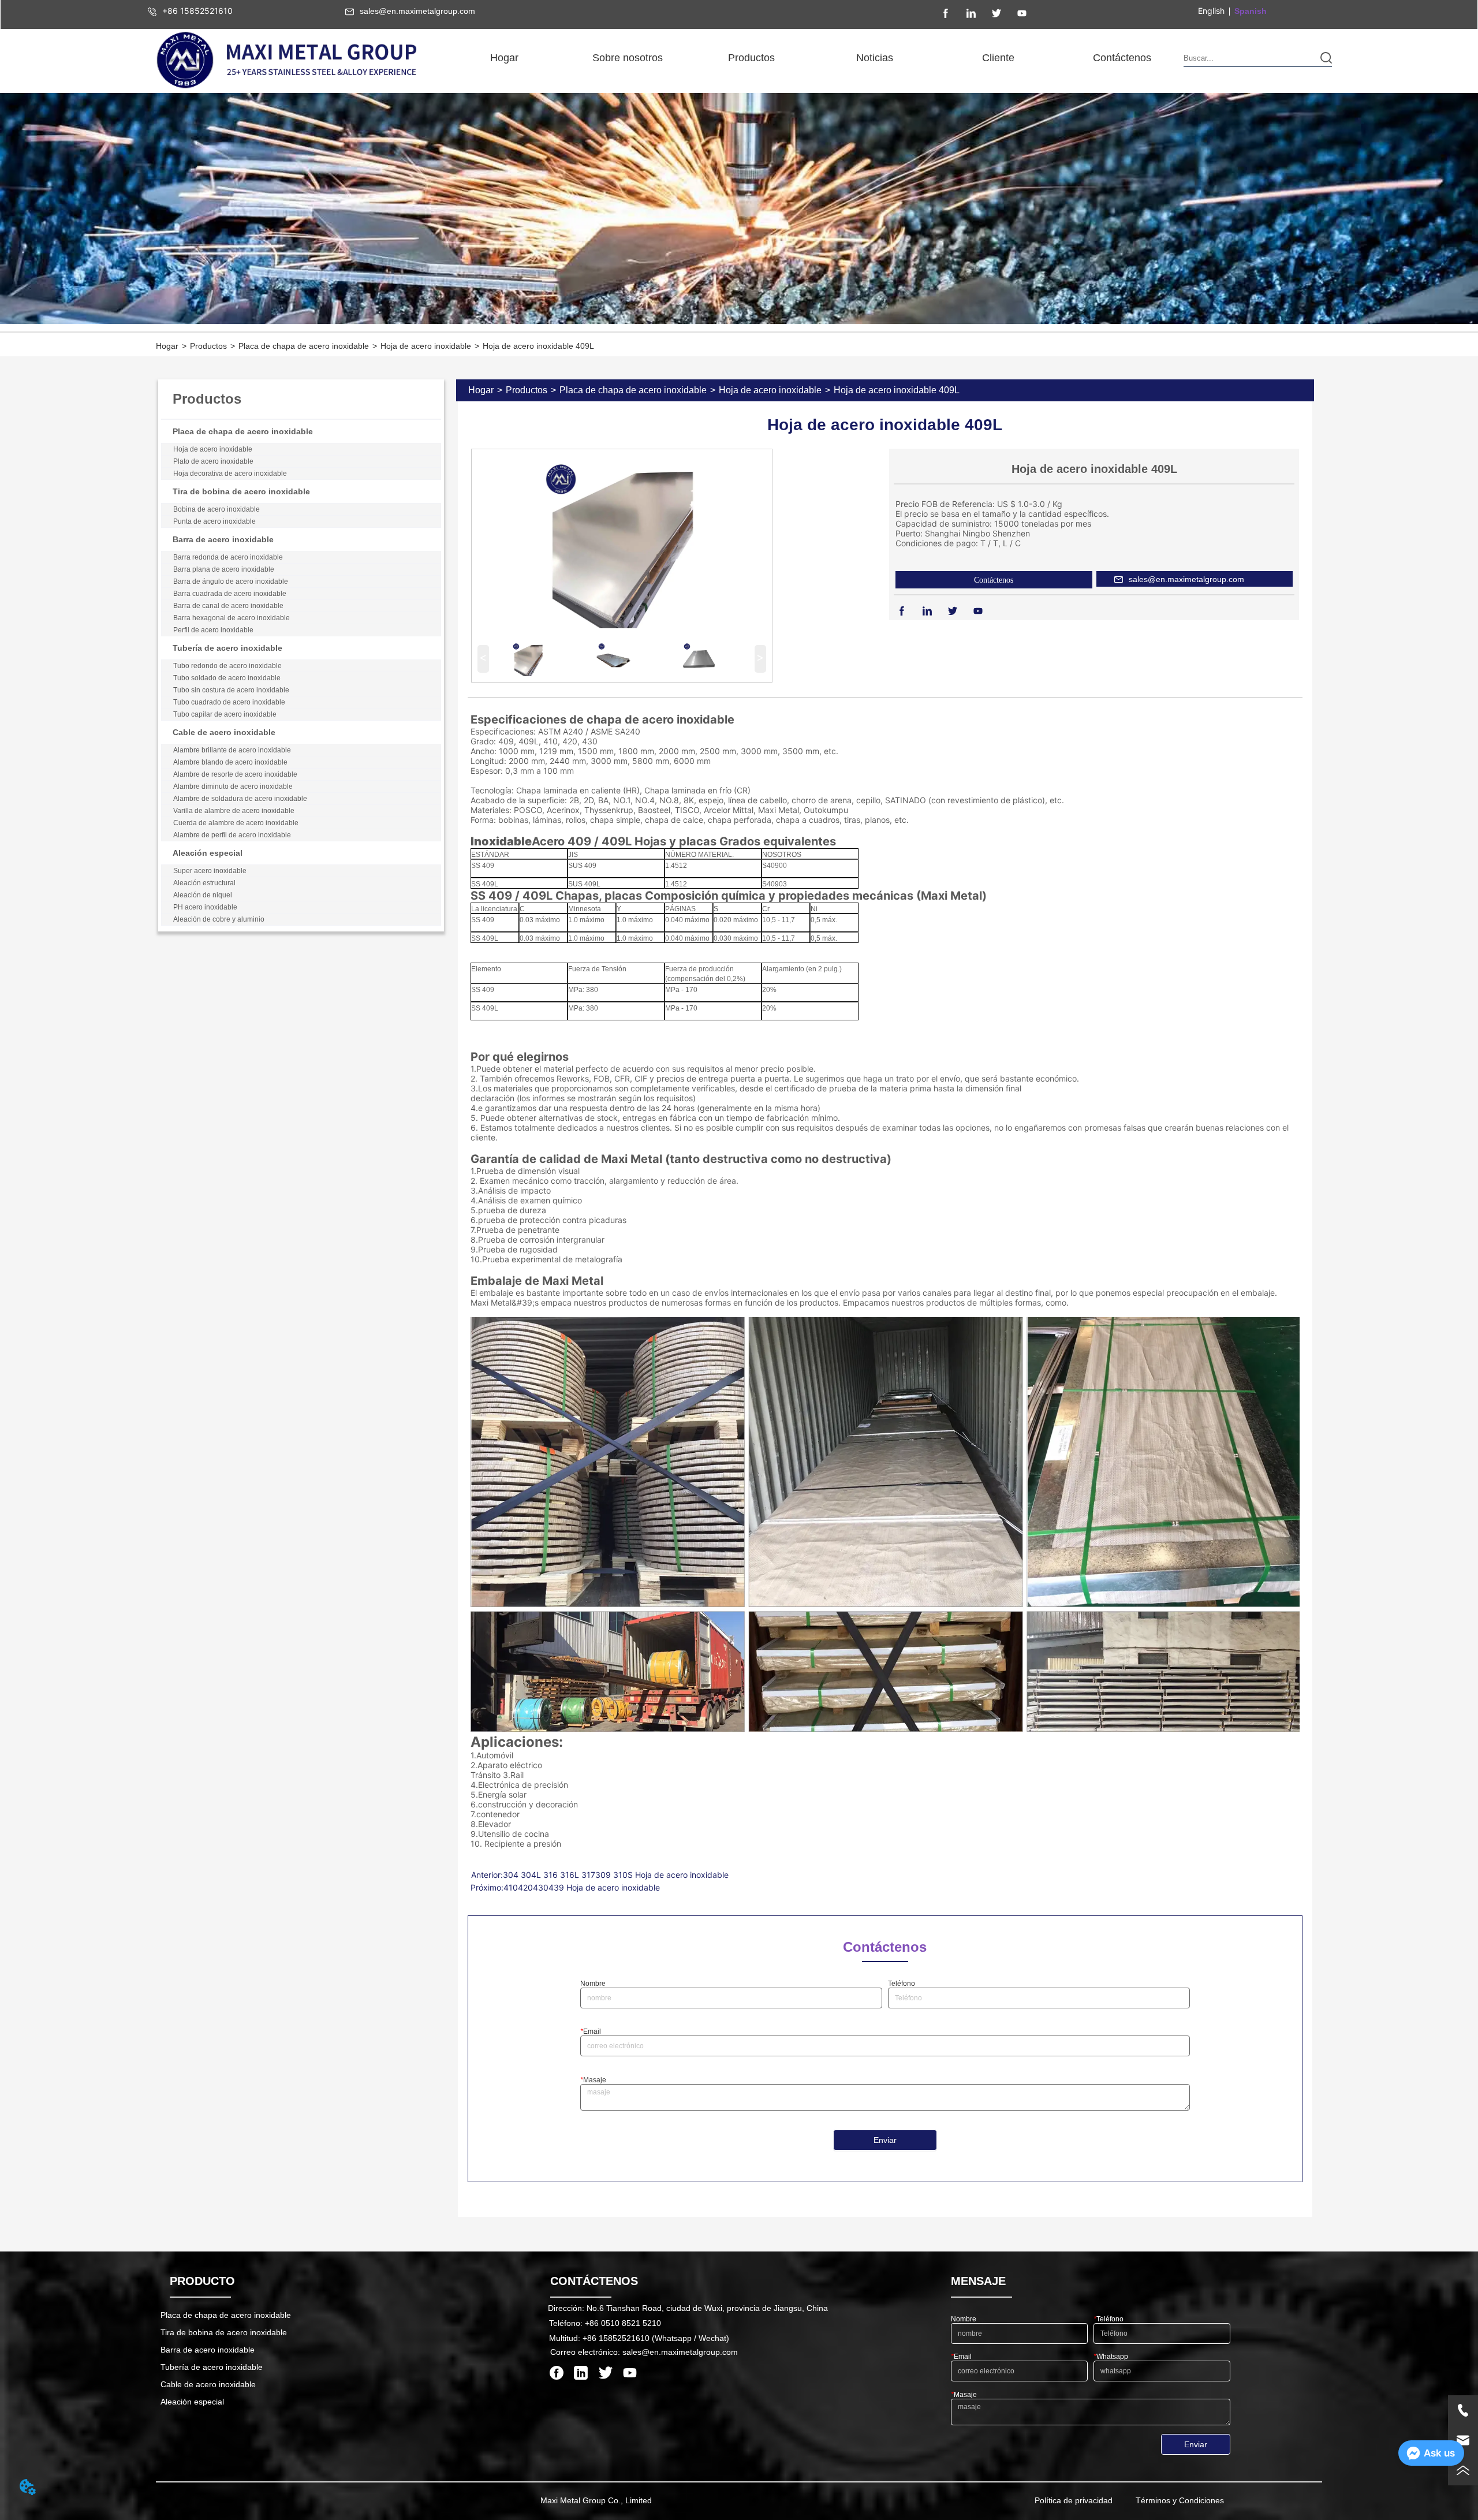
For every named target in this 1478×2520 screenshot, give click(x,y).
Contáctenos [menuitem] (1122, 58)
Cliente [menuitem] (998, 58)
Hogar (167, 346)
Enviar (885, 2140)
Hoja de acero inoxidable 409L (538, 346)
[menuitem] (628, 58)
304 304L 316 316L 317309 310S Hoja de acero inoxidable (616, 1875)
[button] (628, 58)
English (1211, 11)
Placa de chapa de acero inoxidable (304, 346)
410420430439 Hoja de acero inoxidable (582, 1887)
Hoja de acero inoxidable (426, 346)
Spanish (1251, 11)
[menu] (813, 58)
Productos (208, 346)
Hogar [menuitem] (504, 58)
